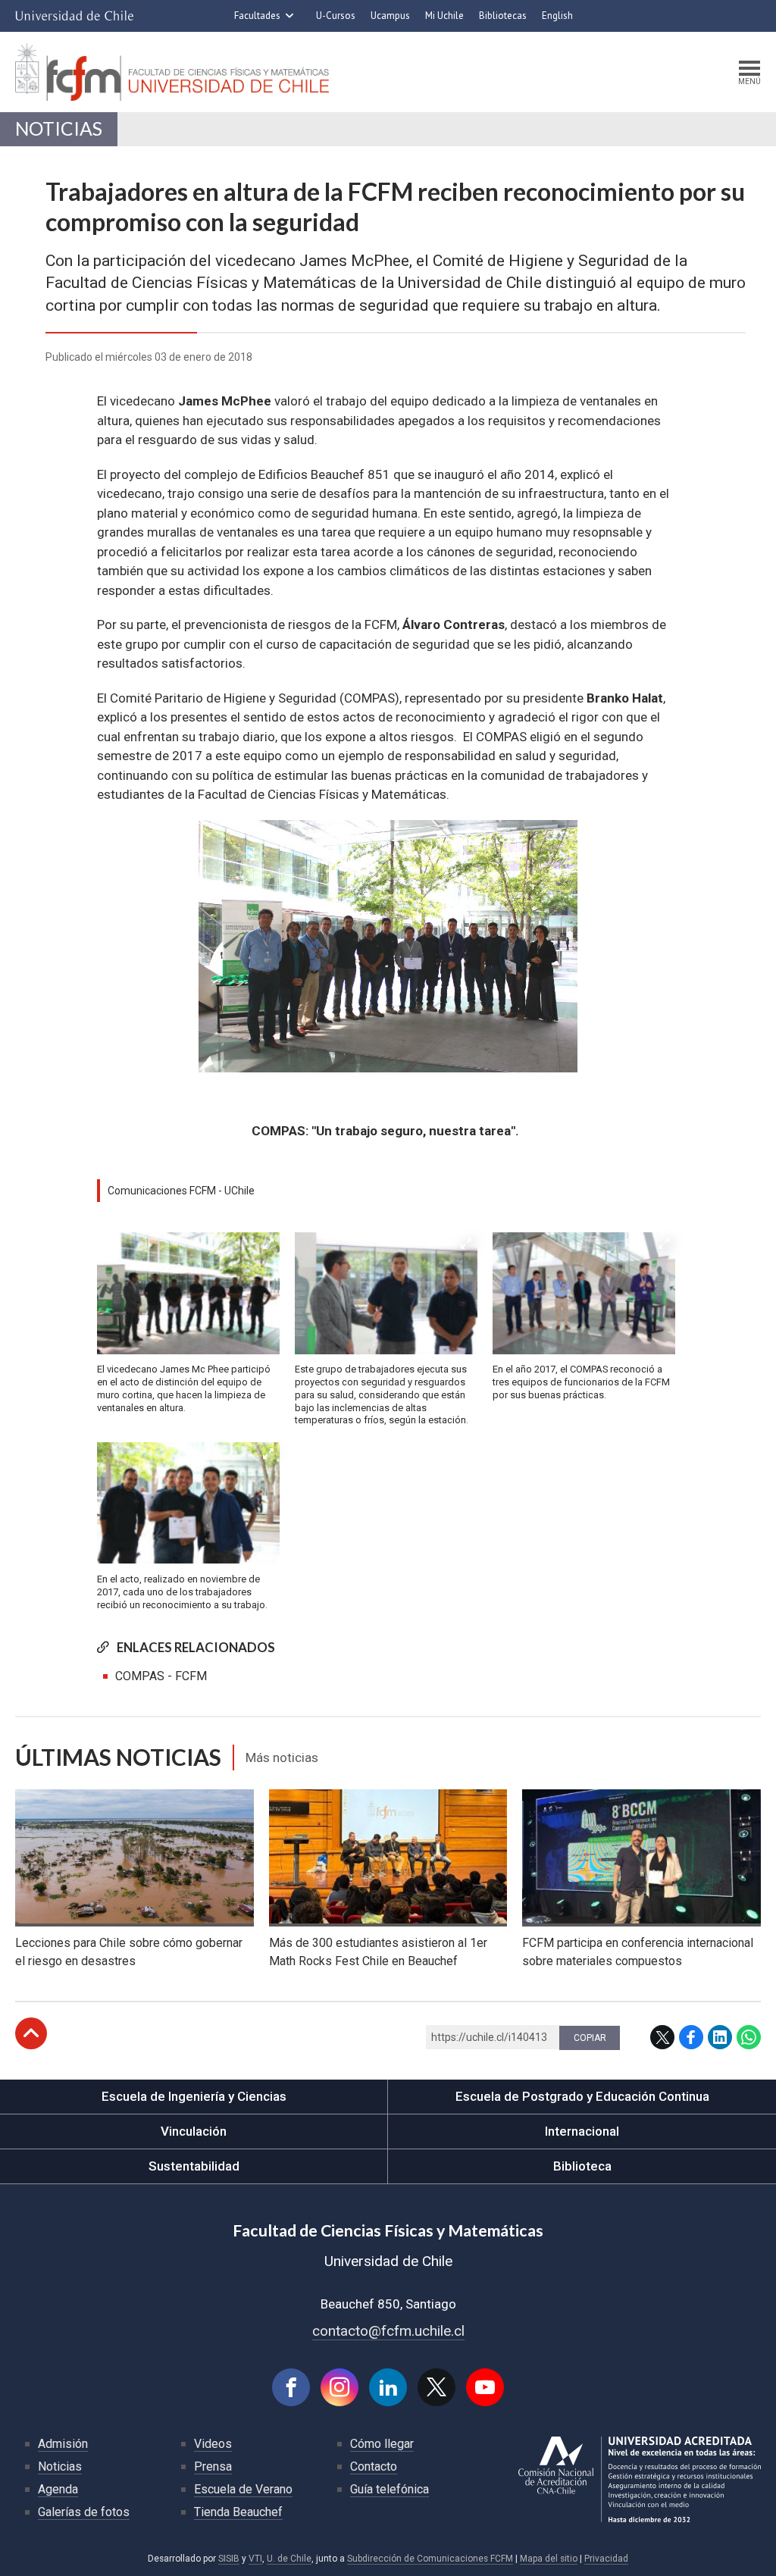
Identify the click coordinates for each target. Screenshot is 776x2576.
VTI (255, 2559)
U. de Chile (289, 2559)
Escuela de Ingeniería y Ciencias (194, 2096)
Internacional (582, 2131)
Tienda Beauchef (238, 2512)
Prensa (213, 2466)
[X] (436, 2387)
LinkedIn (720, 2037)
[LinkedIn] (388, 2387)
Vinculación (194, 2131)
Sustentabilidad (194, 2166)
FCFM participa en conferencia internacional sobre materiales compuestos (638, 1952)
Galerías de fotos (84, 2512)
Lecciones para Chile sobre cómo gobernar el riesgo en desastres (129, 1952)
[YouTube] (485, 2387)
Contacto (374, 2466)
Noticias (59, 128)
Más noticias (282, 1758)
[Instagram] (339, 2387)
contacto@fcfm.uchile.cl (388, 2331)
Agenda (58, 2489)
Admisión (63, 2444)
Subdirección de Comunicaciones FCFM (430, 2559)
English (557, 16)
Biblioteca (582, 2166)
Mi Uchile (444, 16)
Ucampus (390, 16)
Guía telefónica (390, 2489)
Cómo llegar (382, 2444)
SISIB (229, 2559)
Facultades (257, 16)
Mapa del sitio (549, 2559)
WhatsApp (749, 2037)
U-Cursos (336, 16)
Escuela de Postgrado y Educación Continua (582, 2096)
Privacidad (606, 2559)
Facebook (691, 2037)
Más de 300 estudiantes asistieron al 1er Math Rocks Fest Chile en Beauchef (378, 1952)
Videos (213, 2444)
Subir (31, 2033)
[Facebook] (291, 2387)
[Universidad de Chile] (74, 16)
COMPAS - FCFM (161, 1676)
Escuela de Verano (243, 2489)
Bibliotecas (503, 16)
